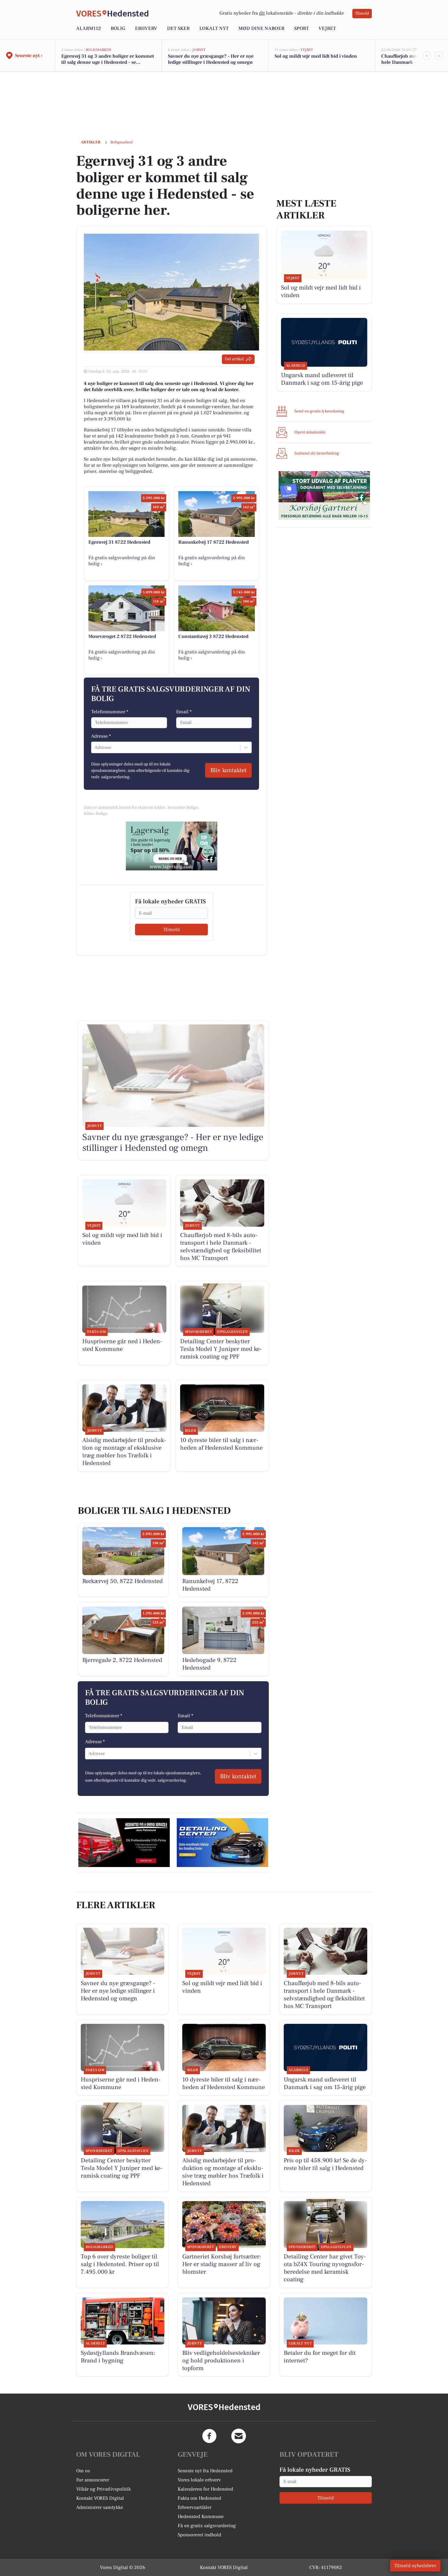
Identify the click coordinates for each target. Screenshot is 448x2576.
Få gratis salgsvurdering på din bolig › (122, 561)
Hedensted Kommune (201, 2517)
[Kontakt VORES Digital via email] (239, 2436)
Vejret (327, 28)
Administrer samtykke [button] (100, 2507)
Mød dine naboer (261, 28)
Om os (83, 2471)
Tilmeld (362, 13)
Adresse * (101, 736)
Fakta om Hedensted (199, 2498)
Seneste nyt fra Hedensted (205, 2471)
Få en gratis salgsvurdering (207, 2526)
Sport (301, 28)
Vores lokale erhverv (199, 2480)
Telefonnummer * (110, 712)
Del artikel (234, 359)
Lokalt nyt (214, 28)
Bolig (118, 28)
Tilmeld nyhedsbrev (415, 2566)
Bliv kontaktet (228, 770)
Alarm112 (89, 28)
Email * (184, 712)
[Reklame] (172, 846)
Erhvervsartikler (195, 2507)
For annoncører (93, 2480)
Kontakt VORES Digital (100, 2498)
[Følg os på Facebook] (209, 2436)
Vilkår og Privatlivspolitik (103, 2489)
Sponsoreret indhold (199, 2535)
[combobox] (95, 747)
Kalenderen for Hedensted (205, 2489)
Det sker (178, 28)
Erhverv (146, 28)
